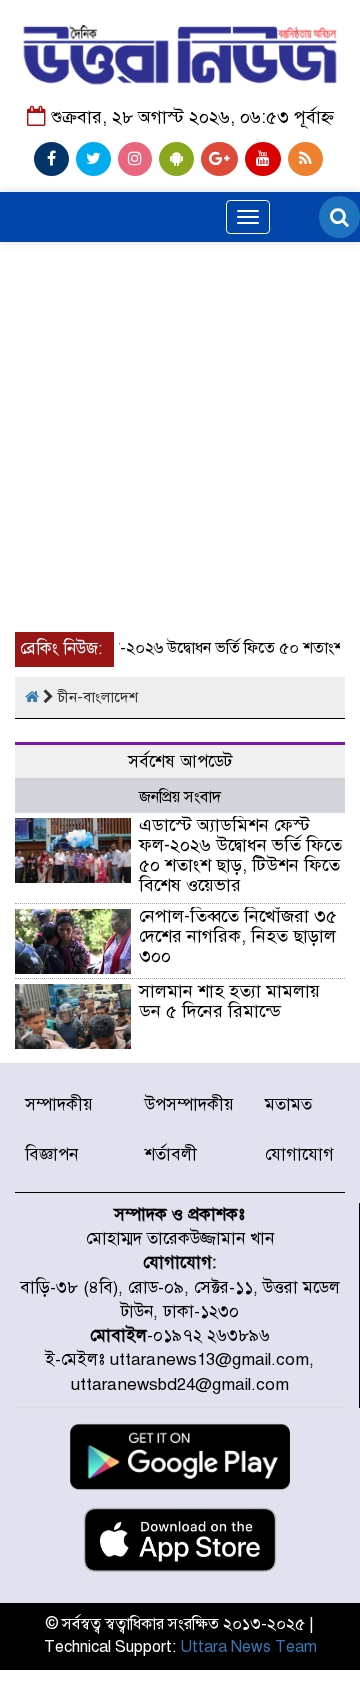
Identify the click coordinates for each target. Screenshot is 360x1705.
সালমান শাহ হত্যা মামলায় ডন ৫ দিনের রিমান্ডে (229, 1001)
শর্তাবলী (171, 1154)
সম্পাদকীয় (59, 1104)
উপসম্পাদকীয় (189, 1104)
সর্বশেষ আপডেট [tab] (180, 761)
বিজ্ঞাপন (51, 1154)
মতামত (288, 1104)
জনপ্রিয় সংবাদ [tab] (180, 797)
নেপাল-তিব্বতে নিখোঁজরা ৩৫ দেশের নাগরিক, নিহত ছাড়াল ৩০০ (238, 936)
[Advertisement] (180, 377)
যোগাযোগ (299, 1154)
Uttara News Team (248, 1647)
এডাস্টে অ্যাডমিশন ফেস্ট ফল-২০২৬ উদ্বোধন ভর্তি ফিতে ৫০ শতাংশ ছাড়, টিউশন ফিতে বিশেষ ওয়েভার (240, 854)
